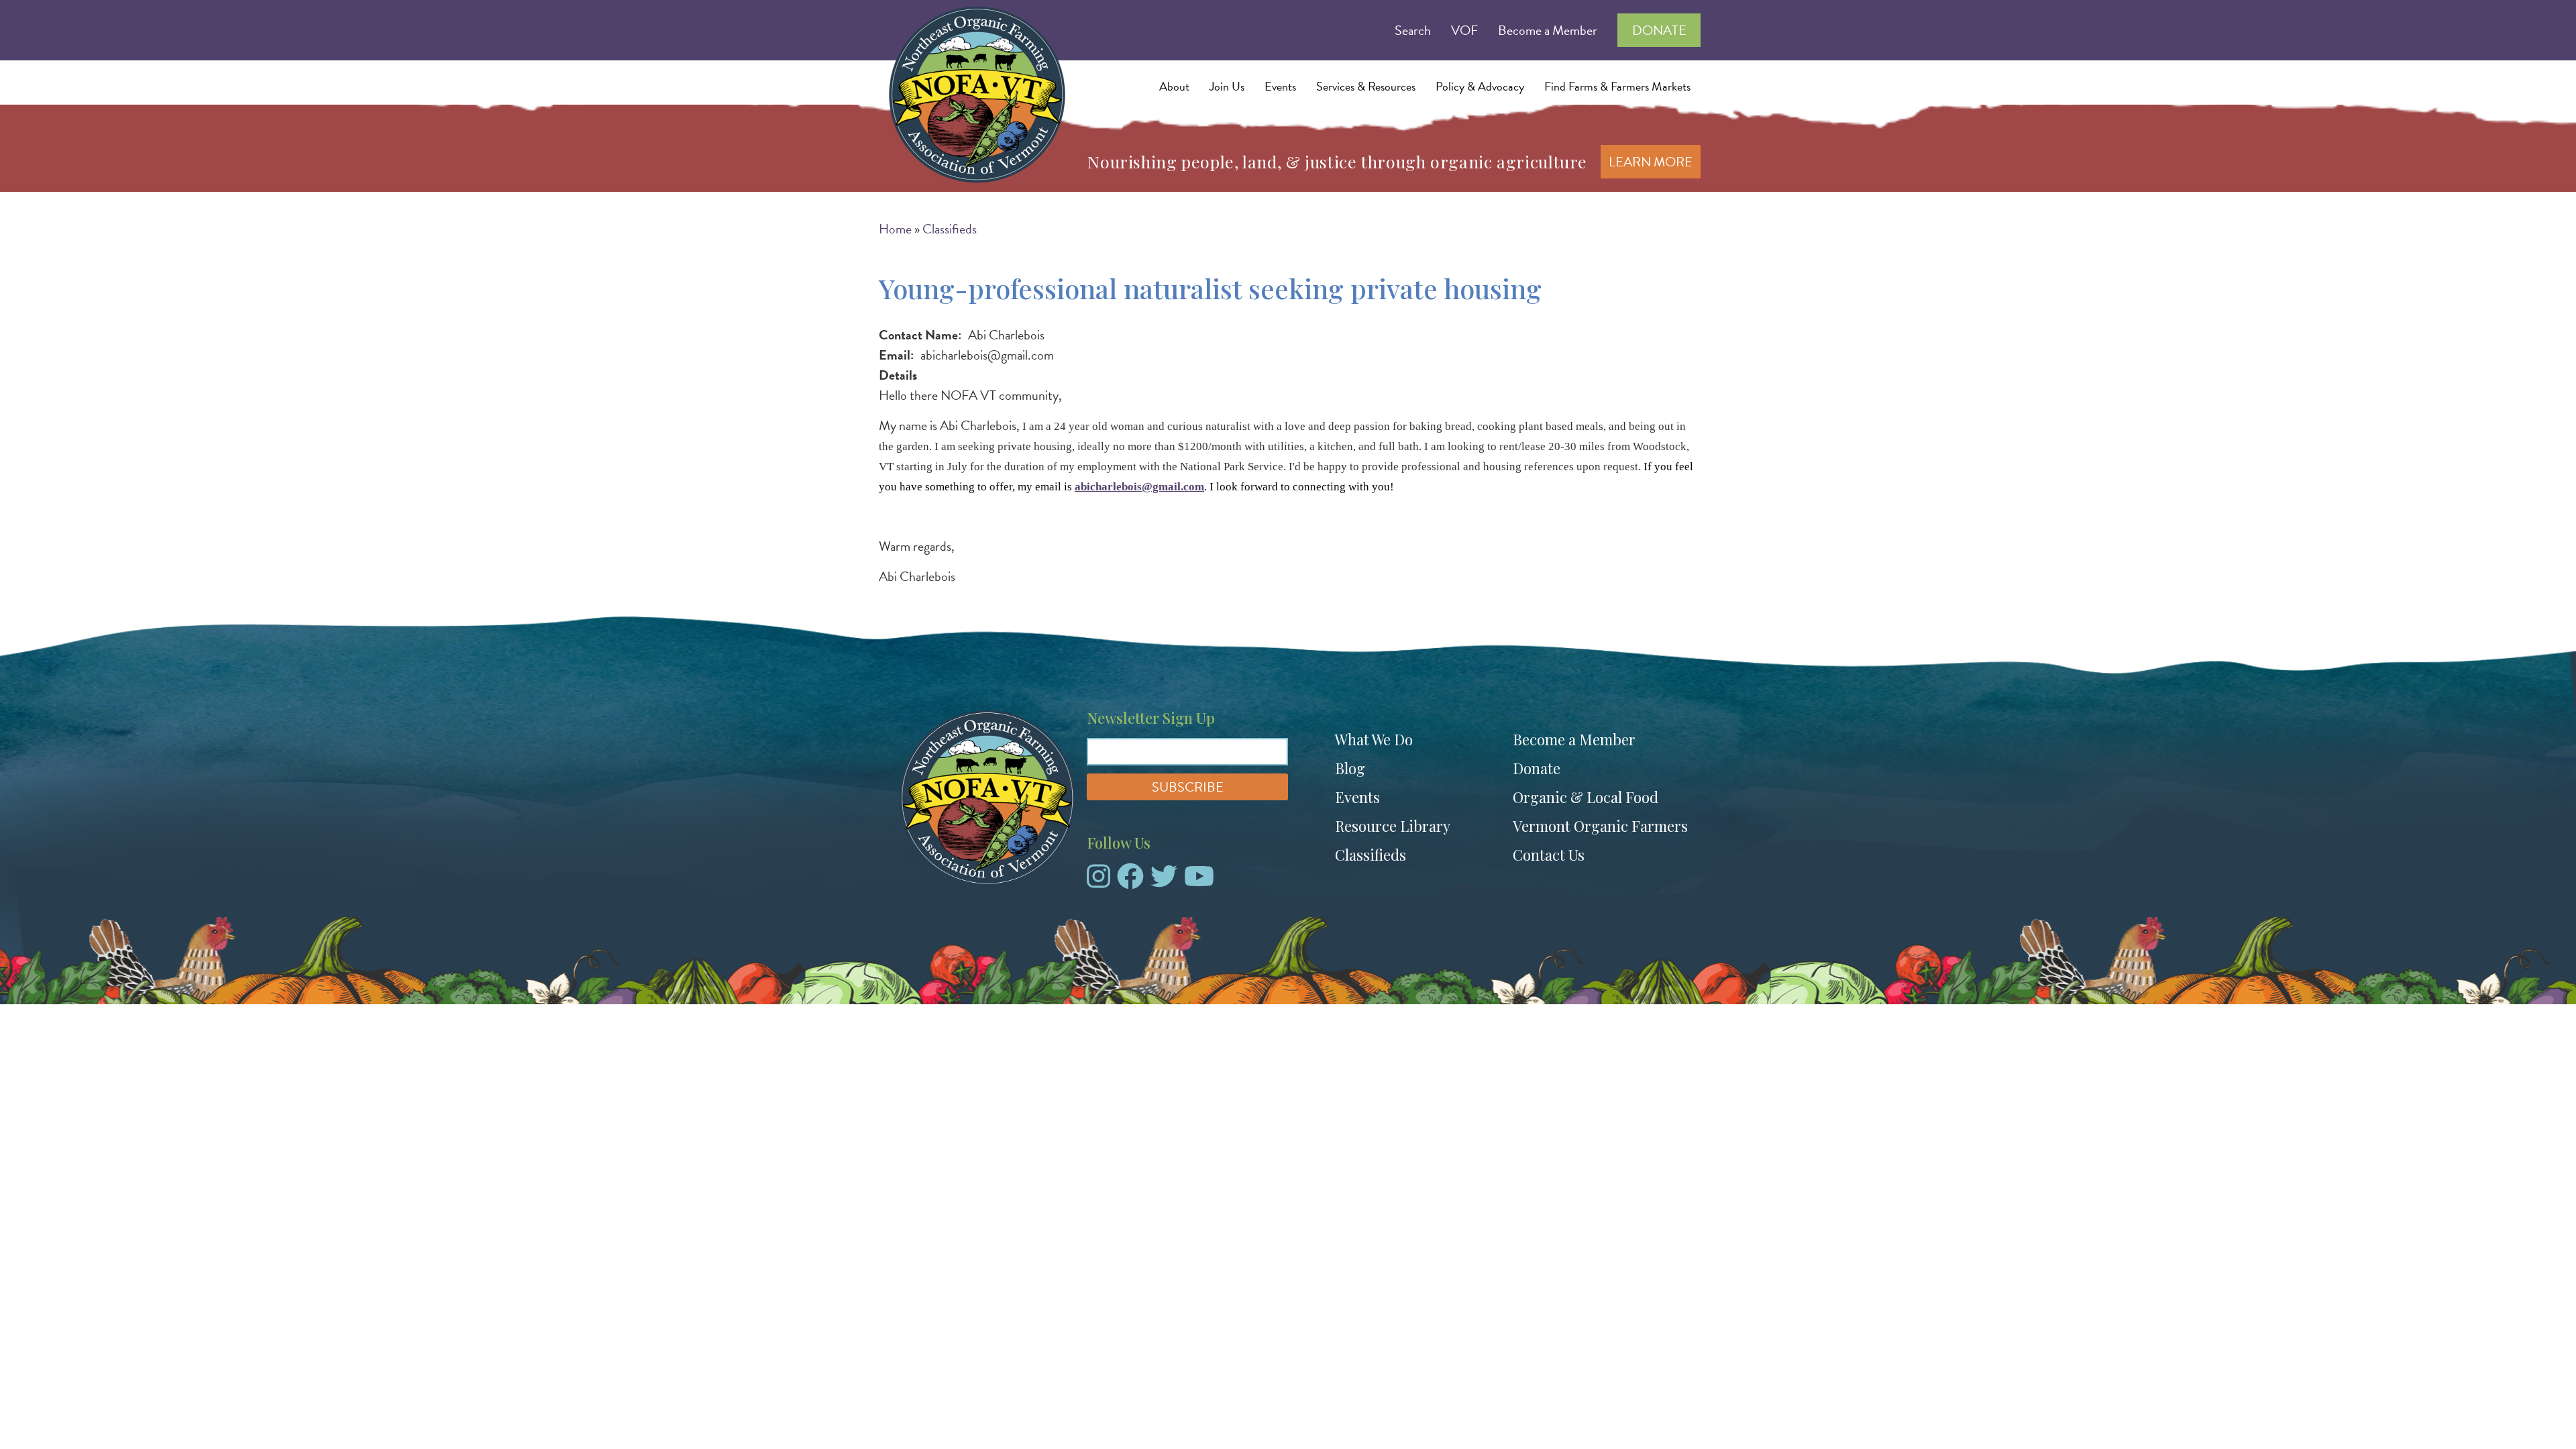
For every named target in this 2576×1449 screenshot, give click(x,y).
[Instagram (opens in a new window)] (1098, 881)
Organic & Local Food (1586, 797)
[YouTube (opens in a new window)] (1199, 881)
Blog (1350, 768)
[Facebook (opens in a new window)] (1130, 881)
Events (1357, 797)
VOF (1464, 30)
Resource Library (1393, 826)
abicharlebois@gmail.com (1139, 487)
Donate (1659, 30)
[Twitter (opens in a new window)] (1164, 881)
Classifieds (950, 229)
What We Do (1374, 739)
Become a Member (1548, 30)
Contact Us (1549, 855)
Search (1413, 30)
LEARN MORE (1651, 162)
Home (895, 229)
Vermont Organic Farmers (1600, 826)
